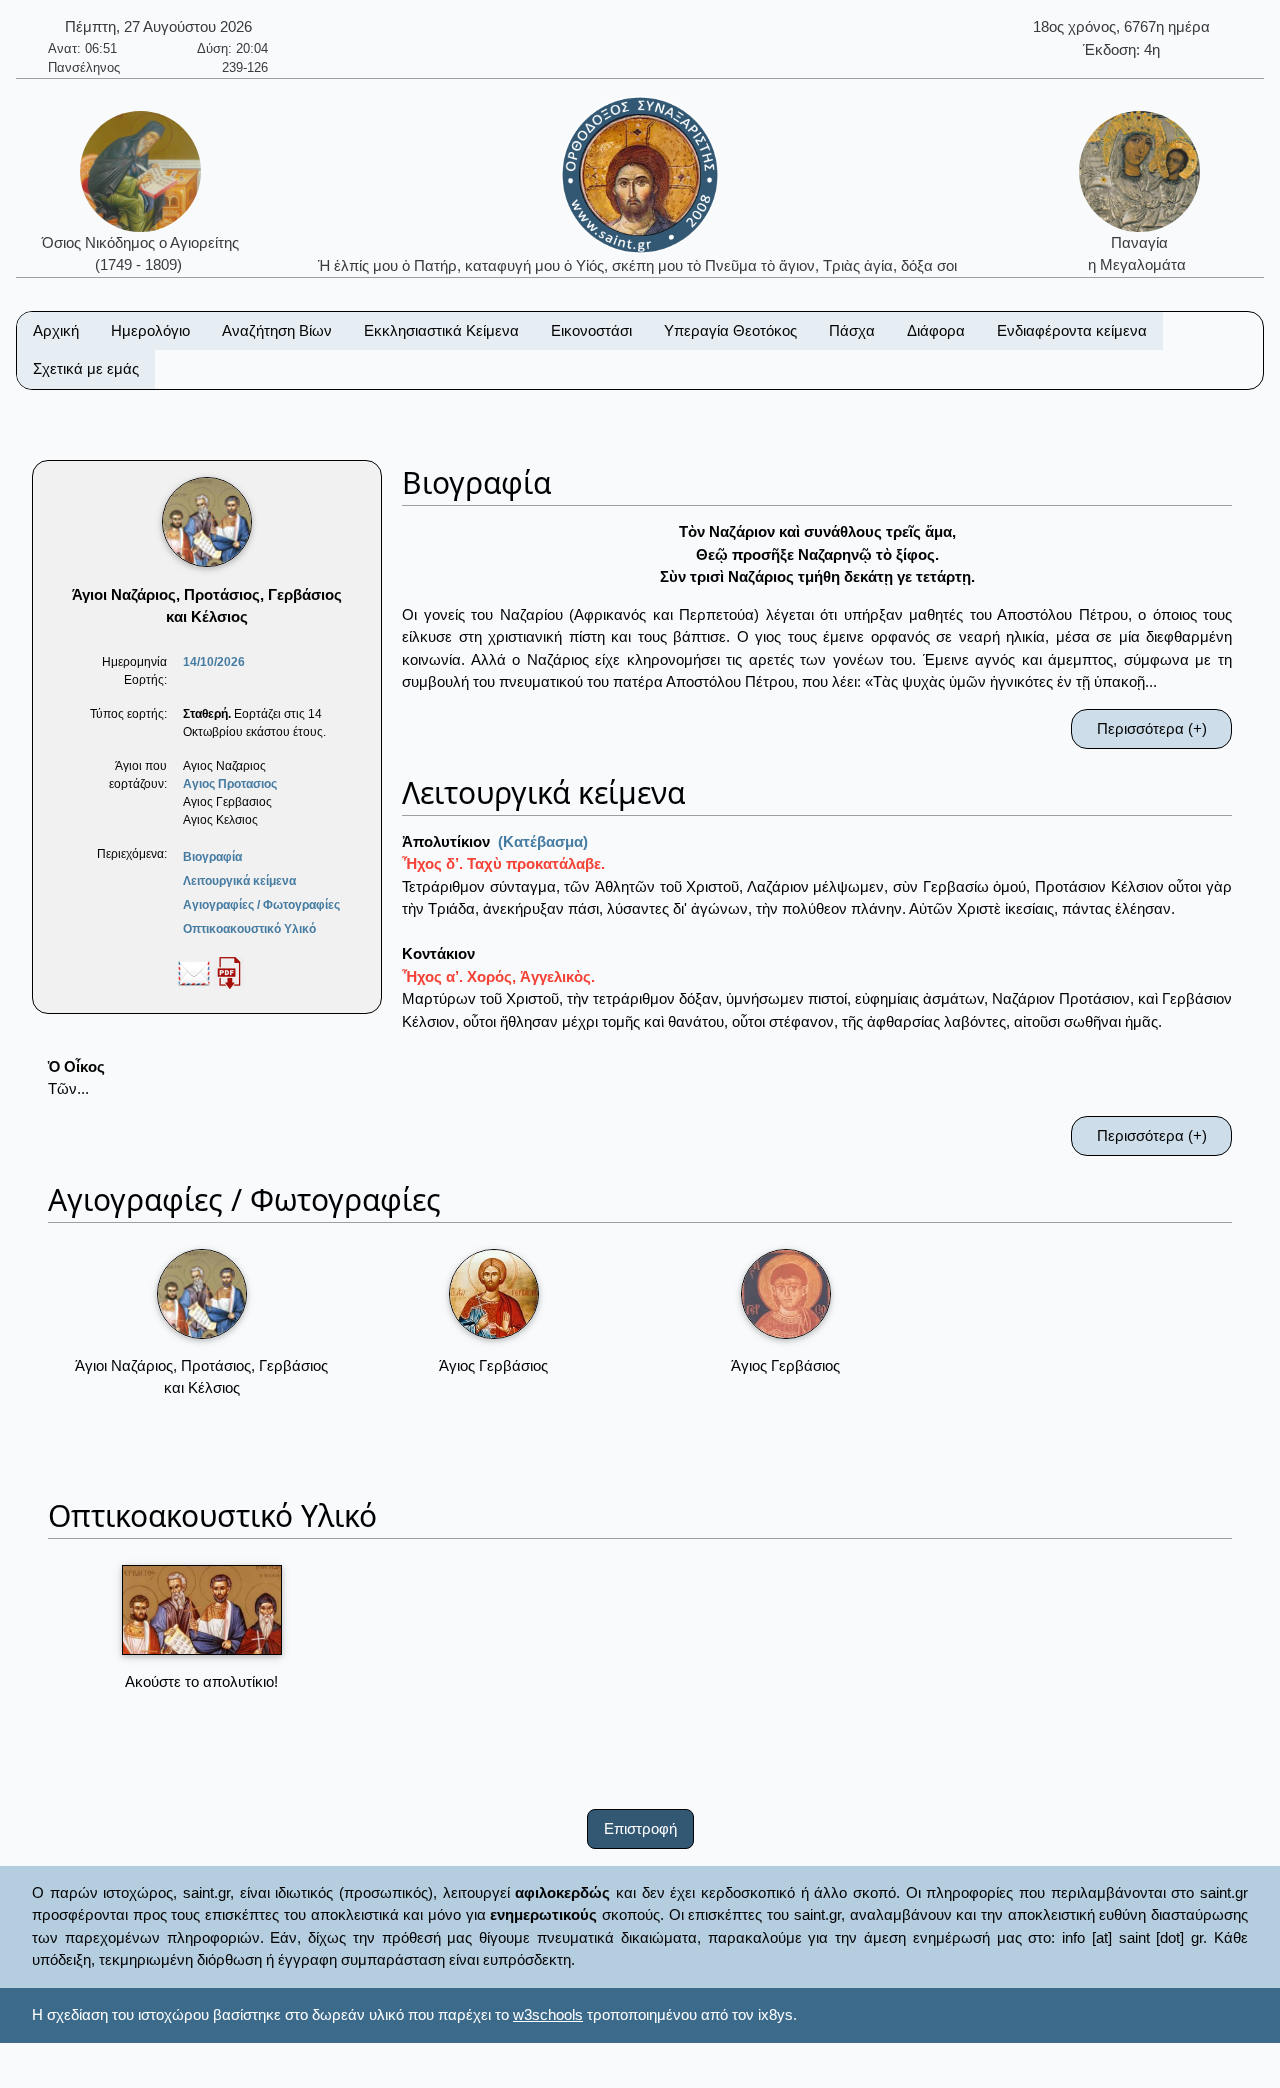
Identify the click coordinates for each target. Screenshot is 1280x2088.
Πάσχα (852, 330)
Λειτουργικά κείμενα (239, 881)
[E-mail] (194, 972)
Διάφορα (936, 330)
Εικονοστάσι (591, 330)
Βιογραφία (212, 857)
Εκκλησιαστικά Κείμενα (441, 330)
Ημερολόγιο (150, 330)
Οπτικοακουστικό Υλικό (249, 929)
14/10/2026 (214, 662)
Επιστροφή (640, 1828)
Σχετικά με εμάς (86, 368)
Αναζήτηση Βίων (277, 330)
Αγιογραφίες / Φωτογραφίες (261, 905)
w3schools (548, 2014)
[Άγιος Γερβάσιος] (494, 1294)
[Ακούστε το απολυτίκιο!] (202, 1610)
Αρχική (56, 330)
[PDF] (229, 972)
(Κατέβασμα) (543, 841)
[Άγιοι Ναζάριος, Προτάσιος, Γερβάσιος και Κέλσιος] (202, 1294)
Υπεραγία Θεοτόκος (730, 330)
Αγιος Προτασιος (230, 784)
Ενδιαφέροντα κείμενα (1072, 330)
